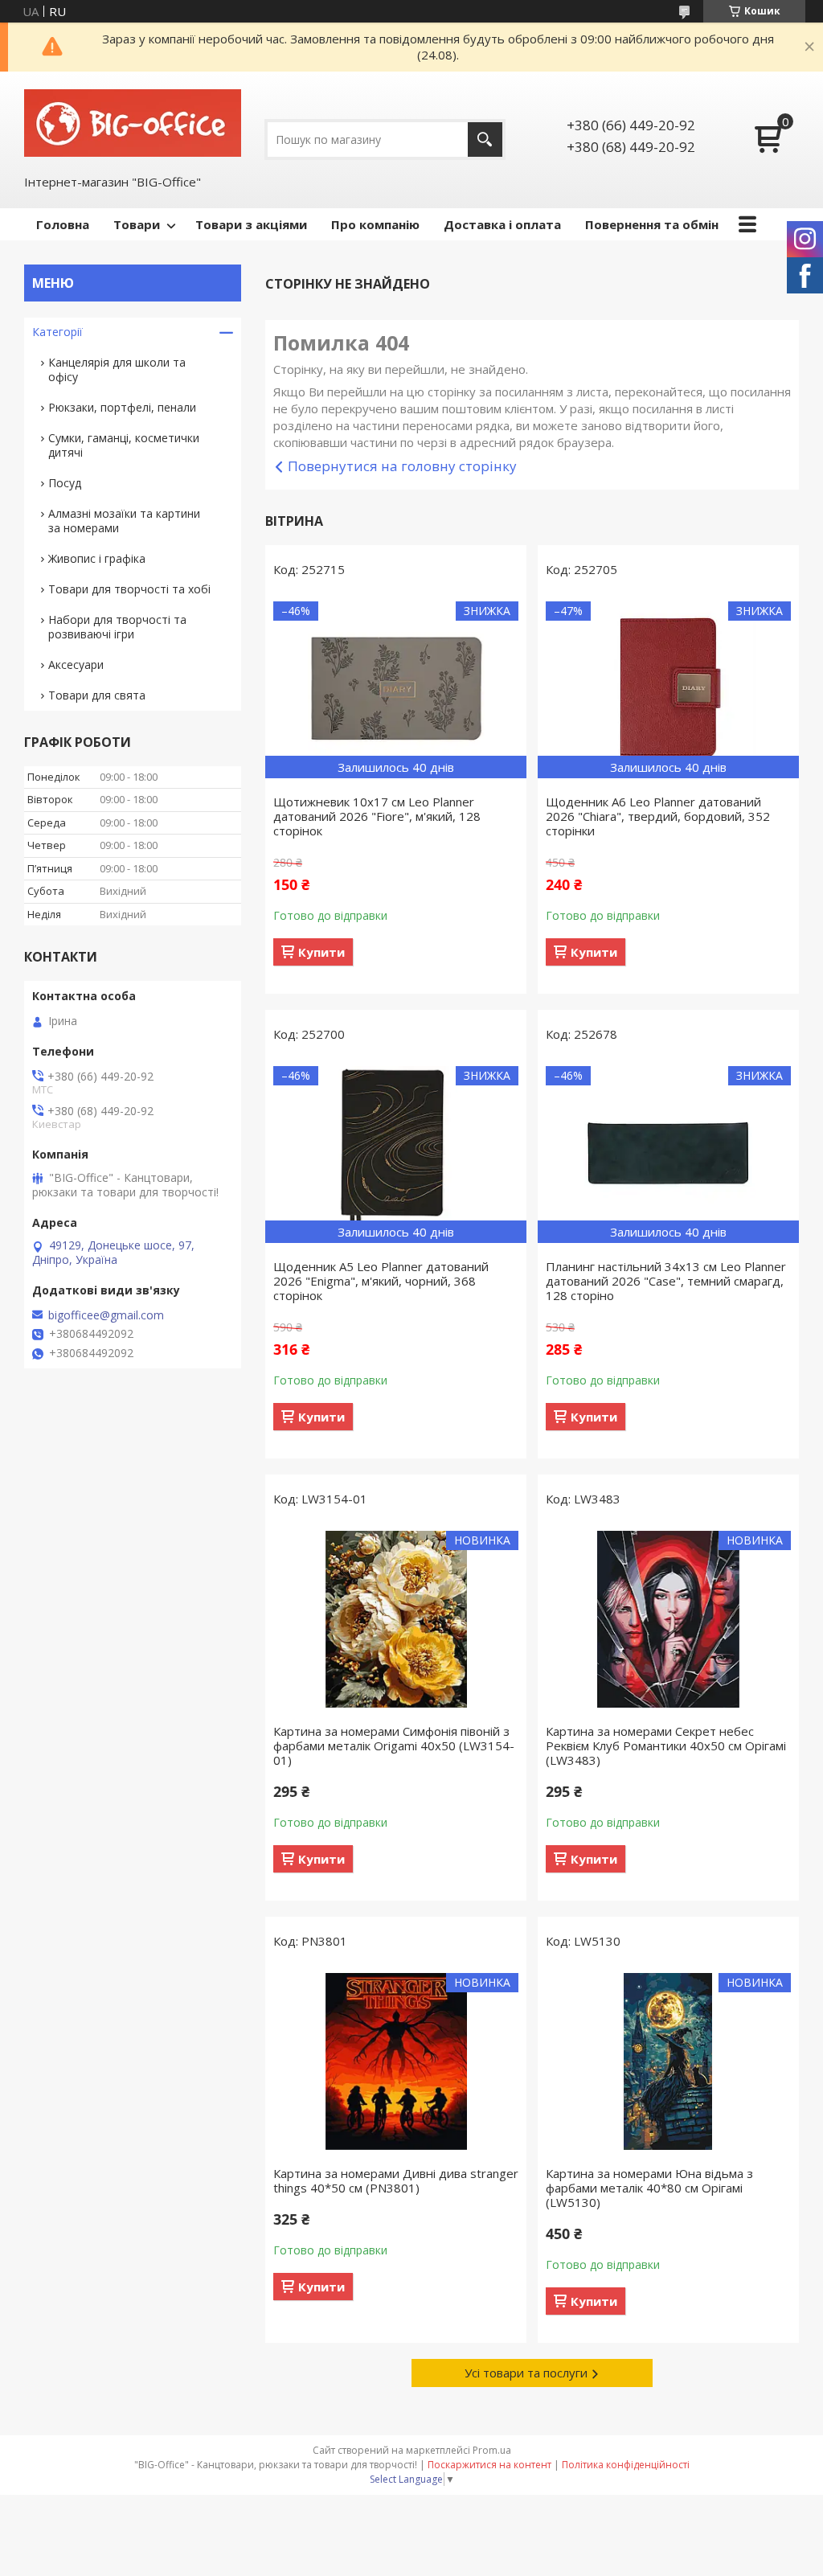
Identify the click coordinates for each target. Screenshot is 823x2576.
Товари (137, 224)
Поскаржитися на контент (489, 2465)
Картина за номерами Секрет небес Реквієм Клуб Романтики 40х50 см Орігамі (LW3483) (666, 1745)
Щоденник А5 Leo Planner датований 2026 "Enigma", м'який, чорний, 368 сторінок (381, 1281)
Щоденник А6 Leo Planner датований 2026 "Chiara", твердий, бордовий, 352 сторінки (658, 816)
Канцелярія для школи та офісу (117, 369)
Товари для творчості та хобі (129, 589)
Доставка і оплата (502, 224)
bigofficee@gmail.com (106, 1315)
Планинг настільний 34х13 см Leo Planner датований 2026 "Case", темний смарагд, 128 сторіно (666, 1281)
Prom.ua (492, 2450)
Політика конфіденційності (626, 2465)
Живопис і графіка (97, 558)
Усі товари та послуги (526, 2373)
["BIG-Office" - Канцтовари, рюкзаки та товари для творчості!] (133, 122)
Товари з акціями (251, 224)
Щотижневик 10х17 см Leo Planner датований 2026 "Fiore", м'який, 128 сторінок (377, 816)
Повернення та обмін (652, 224)
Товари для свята (97, 695)
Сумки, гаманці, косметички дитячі (124, 445)
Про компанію (375, 224)
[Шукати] (485, 139)
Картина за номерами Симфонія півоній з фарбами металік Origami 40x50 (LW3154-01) (394, 1745)
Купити (321, 952)
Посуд (65, 483)
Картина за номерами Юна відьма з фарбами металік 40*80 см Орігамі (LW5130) (649, 2188)
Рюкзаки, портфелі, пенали (122, 407)
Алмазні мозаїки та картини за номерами (124, 521)
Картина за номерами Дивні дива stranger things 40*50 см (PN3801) (396, 2180)
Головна (63, 224)
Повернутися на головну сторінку (402, 466)
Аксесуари (76, 665)
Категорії (57, 332)
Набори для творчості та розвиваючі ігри (117, 627)
